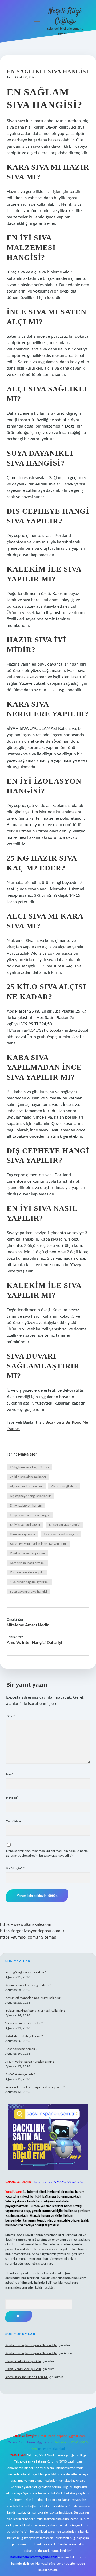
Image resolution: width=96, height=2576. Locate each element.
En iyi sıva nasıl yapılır (25, 1525)
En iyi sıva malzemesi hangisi (30, 1515)
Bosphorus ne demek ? (21, 2049)
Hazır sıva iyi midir (23, 1534)
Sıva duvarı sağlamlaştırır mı (29, 1582)
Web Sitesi (13, 1821)
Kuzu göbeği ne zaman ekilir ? (26, 1972)
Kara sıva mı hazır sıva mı (27, 1563)
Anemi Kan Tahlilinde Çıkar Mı (27, 2377)
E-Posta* (12, 1798)
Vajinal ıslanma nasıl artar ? (24, 2023)
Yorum (11, 1716)
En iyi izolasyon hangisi (26, 1505)
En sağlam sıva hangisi (64, 1525)
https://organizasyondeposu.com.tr (32, 1931)
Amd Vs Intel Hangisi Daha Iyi (34, 1643)
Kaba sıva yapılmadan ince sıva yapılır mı (38, 1544)
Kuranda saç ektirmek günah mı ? (28, 1985)
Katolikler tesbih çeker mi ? (24, 2036)
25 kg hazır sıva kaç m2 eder (29, 1467)
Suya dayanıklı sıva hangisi (28, 1592)
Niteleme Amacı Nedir (28, 1625)
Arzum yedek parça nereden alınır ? (30, 2062)
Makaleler (27, 1454)
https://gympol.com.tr (20, 1937)
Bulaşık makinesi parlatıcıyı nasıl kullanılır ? (35, 2011)
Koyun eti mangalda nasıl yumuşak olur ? (34, 1998)
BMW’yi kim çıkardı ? (20, 2074)
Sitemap (49, 1937)
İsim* (10, 1774)
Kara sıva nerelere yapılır (27, 1572)
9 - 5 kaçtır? (15, 1868)
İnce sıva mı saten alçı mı (61, 1534)
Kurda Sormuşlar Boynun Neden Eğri (31, 2345)
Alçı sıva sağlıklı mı (64, 1486)
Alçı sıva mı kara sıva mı (26, 1486)
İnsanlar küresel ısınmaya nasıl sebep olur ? (35, 2087)
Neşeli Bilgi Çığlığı (65, 16)
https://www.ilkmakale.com (26, 1924)
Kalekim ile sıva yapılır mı (27, 1553)
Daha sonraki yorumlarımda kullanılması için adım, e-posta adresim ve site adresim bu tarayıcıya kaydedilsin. (47, 1853)
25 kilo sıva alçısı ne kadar (28, 1477)
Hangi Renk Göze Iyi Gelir (23, 2361)
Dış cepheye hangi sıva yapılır (30, 1496)
